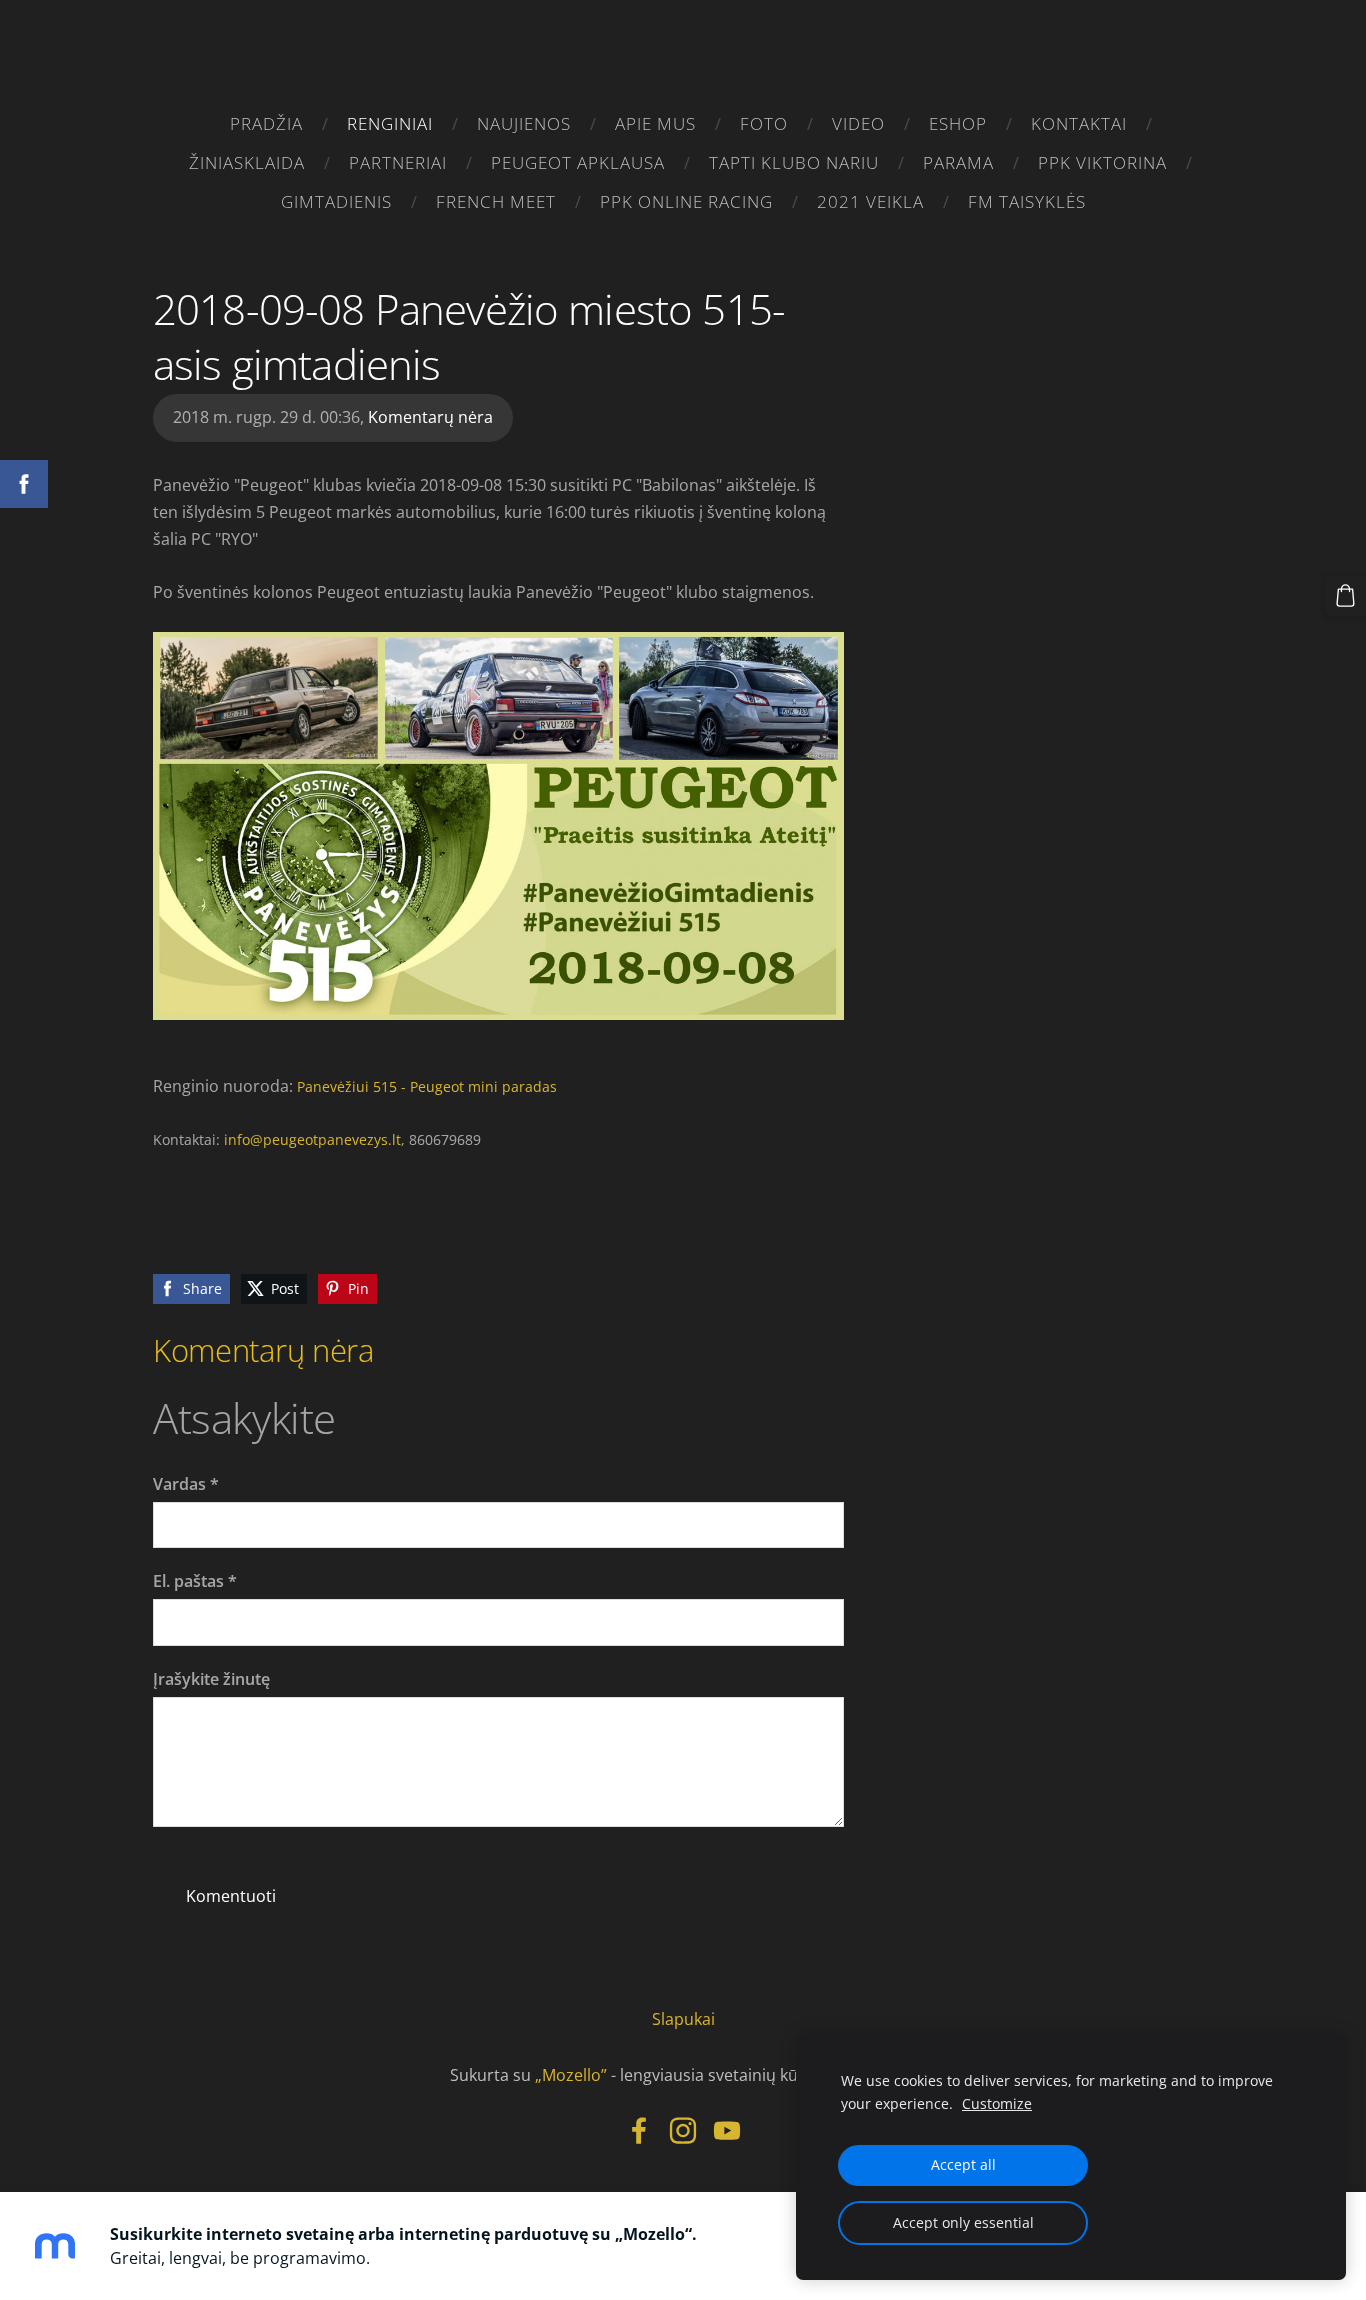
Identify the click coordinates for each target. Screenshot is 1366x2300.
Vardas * (186, 1484)
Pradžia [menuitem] (266, 123)
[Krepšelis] (1345, 595)
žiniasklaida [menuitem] (247, 162)
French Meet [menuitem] (496, 201)
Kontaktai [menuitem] (1079, 123)
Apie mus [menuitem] (655, 123)
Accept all (963, 2164)
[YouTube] (727, 2130)
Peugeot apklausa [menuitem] (578, 162)
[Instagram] (683, 2130)
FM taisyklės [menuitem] (1027, 201)
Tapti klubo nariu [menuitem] (794, 162)
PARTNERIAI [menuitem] (398, 162)
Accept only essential (963, 2222)
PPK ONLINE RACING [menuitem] (686, 201)
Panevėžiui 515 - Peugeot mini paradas (427, 1086)
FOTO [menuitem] (764, 123)
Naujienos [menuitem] (524, 123)
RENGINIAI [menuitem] (390, 123)
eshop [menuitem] (958, 123)
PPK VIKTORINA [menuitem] (1102, 162)
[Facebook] (639, 2130)
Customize (997, 2103)
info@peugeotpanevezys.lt (312, 1139)
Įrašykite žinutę (211, 1679)
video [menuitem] (858, 123)
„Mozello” (571, 2075)
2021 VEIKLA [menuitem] (870, 201)
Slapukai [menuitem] (683, 2019)
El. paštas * (195, 1581)
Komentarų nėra (430, 417)
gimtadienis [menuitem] (336, 201)
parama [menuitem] (958, 162)
